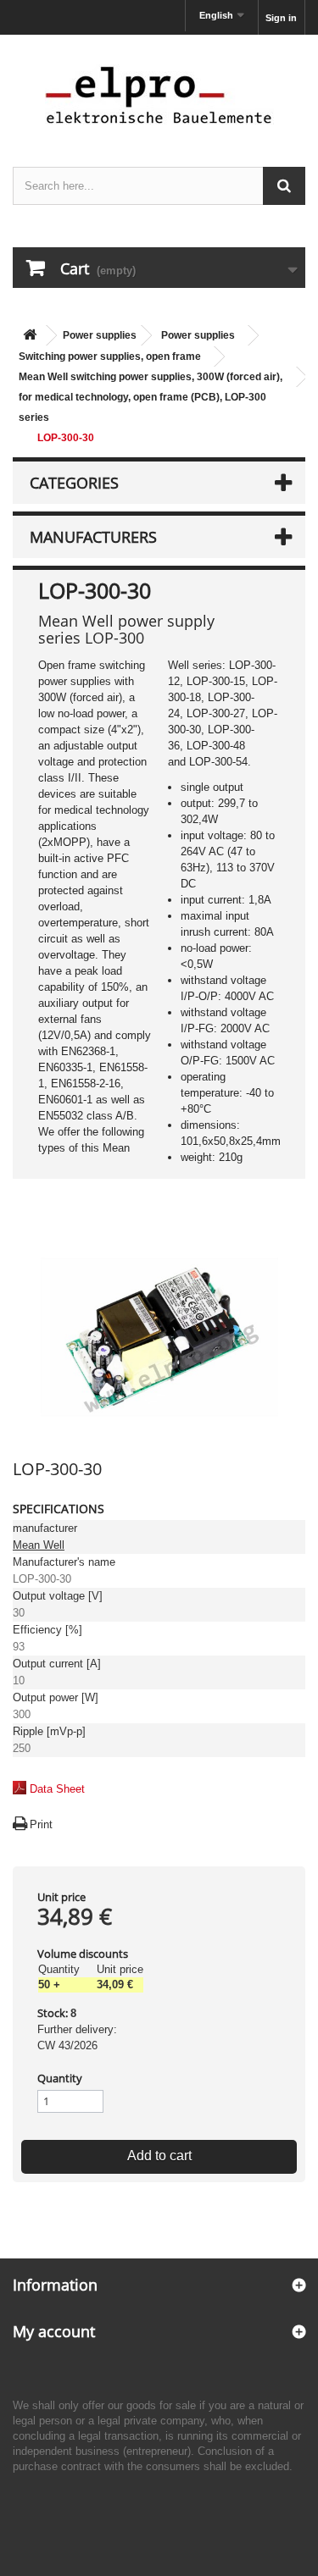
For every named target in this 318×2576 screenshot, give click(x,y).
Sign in (281, 18)
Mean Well (39, 1545)
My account (54, 2331)
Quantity (60, 2078)
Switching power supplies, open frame (110, 357)
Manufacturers (93, 537)
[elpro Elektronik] (159, 94)
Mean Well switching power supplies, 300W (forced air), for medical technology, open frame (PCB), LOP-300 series (151, 397)
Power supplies (100, 335)
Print (41, 1824)
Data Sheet (57, 1789)
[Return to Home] (30, 336)
